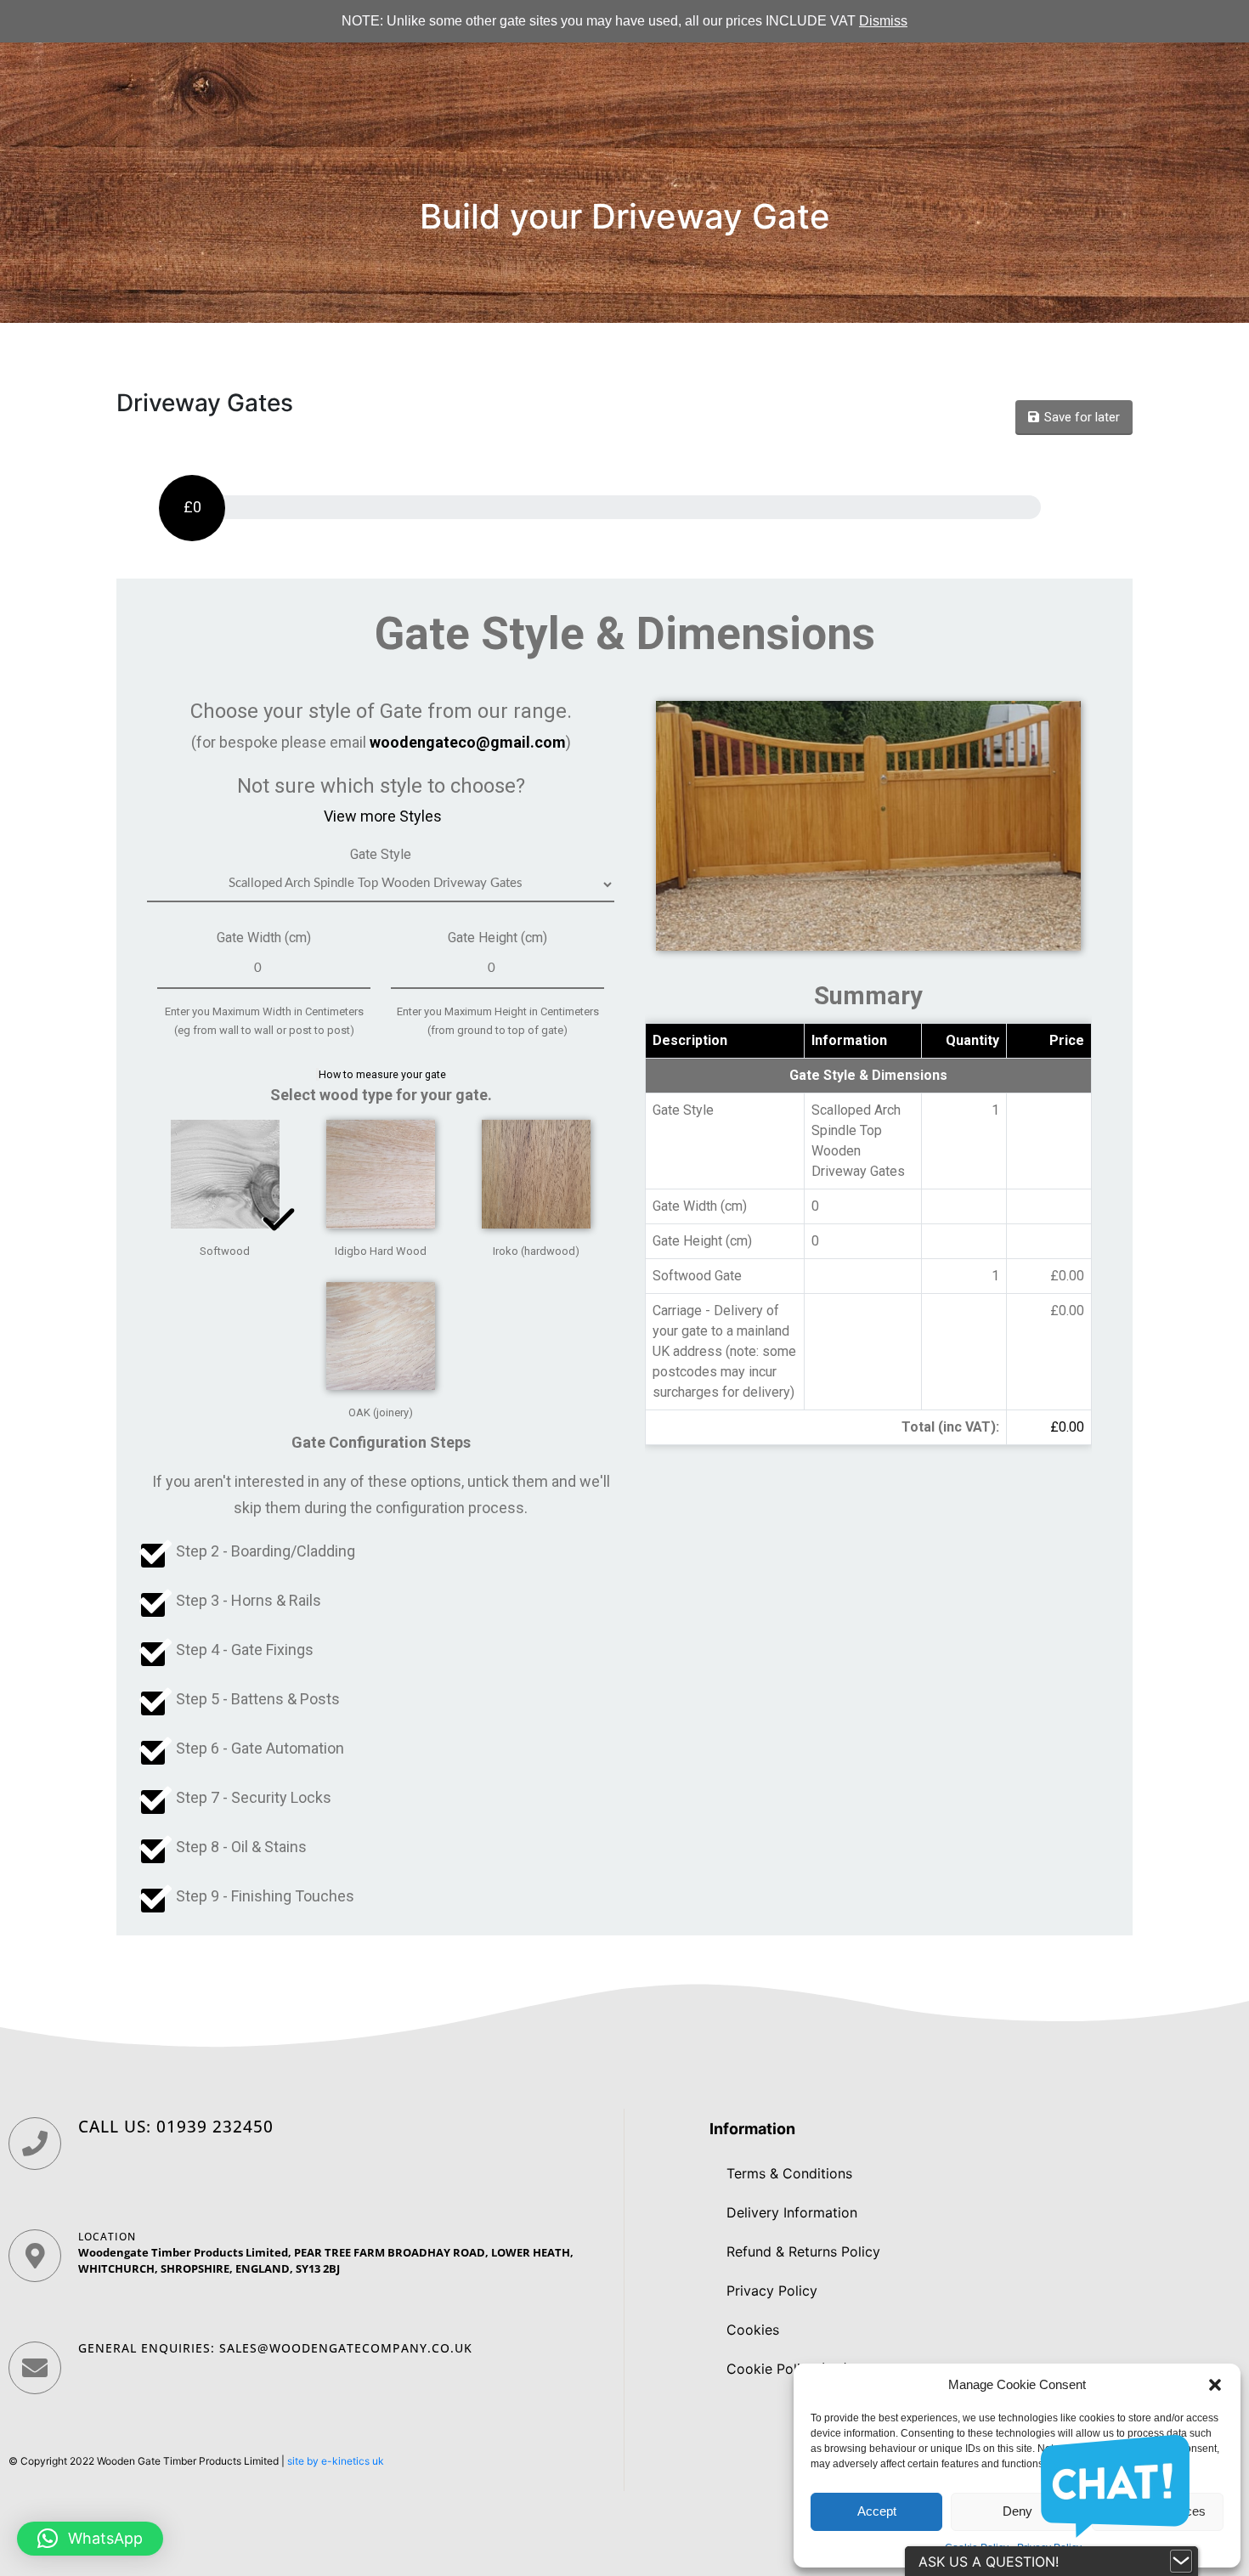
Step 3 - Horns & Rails (249, 1600)
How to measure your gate (382, 1074)
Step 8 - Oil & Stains (241, 1847)
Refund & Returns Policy (803, 2251)
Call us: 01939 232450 (176, 2127)
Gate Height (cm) (497, 938)
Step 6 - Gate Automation (260, 1748)
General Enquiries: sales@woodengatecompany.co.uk (275, 2348)
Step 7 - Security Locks (254, 1797)
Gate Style (381, 854)
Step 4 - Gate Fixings (245, 1650)
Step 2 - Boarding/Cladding (266, 1551)
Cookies (753, 2330)
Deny (1017, 2511)
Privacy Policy (772, 2291)
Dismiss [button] (883, 21)
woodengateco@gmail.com (468, 742)
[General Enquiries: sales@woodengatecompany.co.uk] (35, 2368)
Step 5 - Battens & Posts (258, 1699)
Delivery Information (792, 2212)
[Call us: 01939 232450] (35, 2144)
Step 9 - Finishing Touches (265, 1896)
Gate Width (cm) (264, 938)
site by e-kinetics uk (336, 2461)
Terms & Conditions (789, 2173)
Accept (877, 2511)
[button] (1215, 2385)
